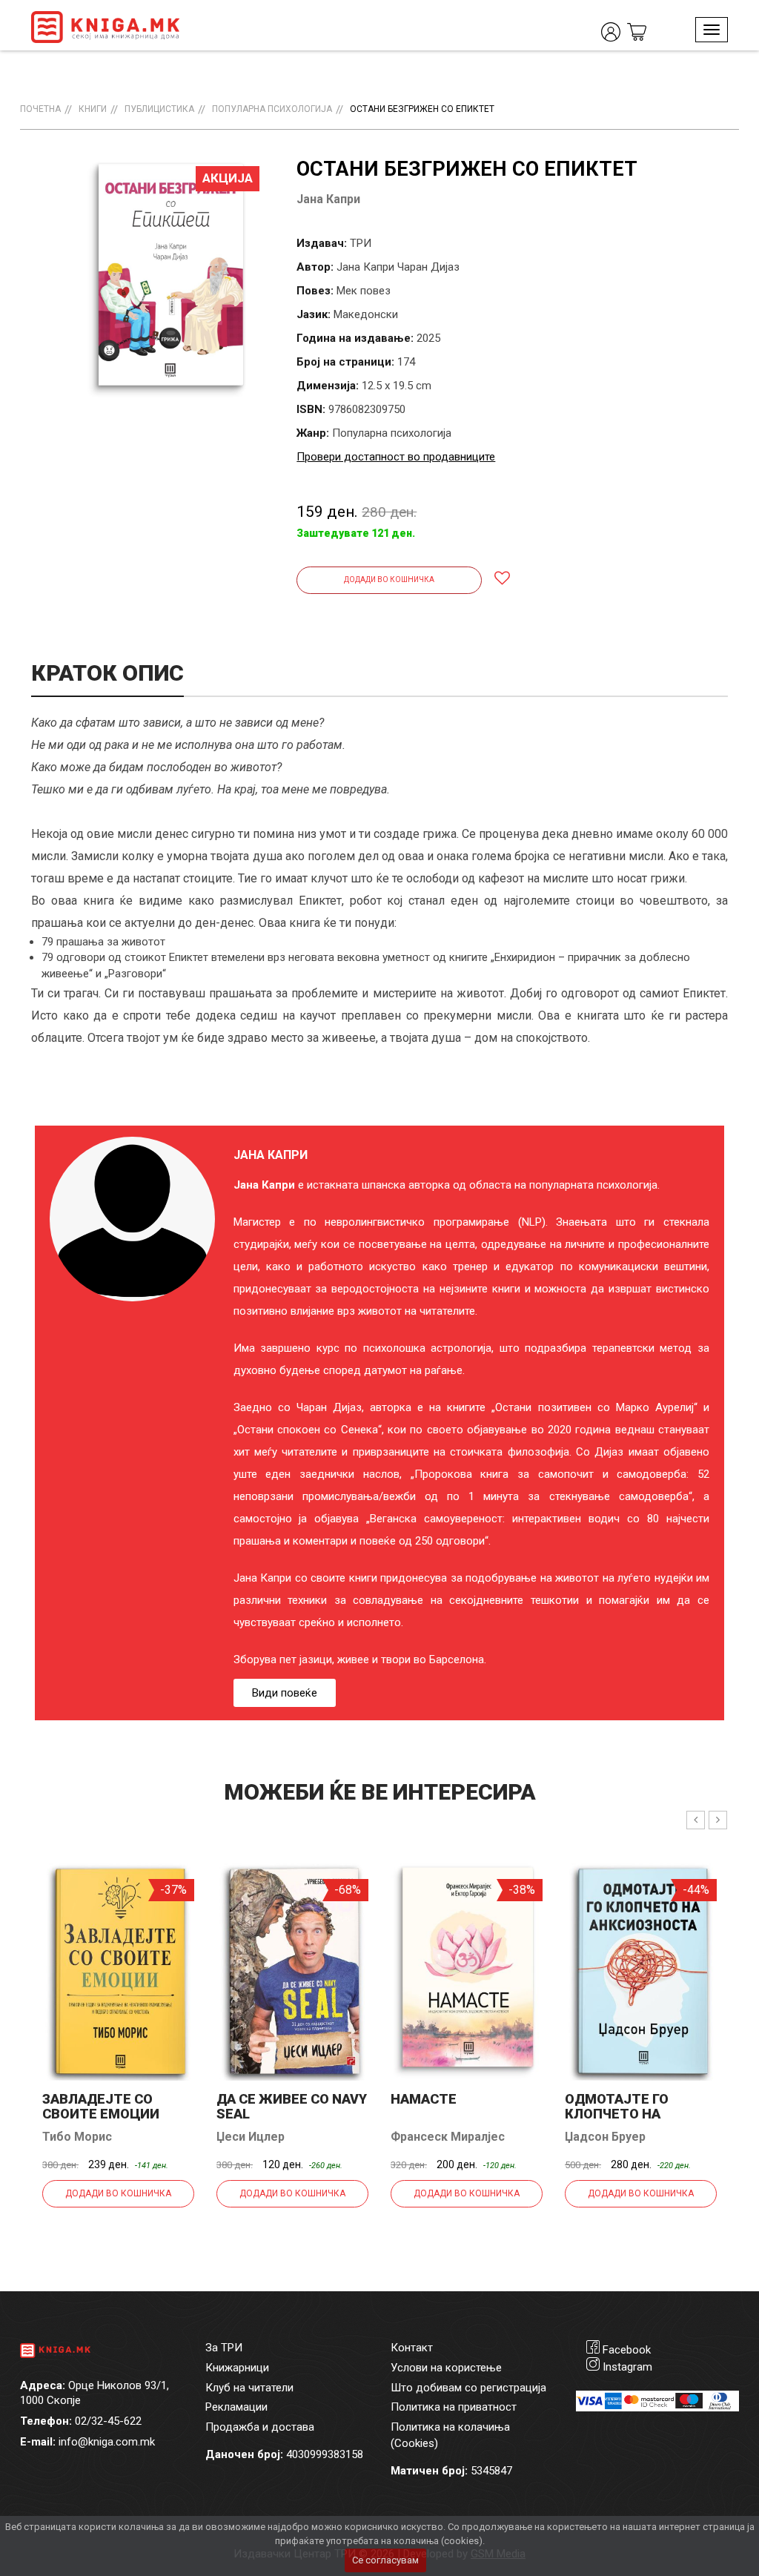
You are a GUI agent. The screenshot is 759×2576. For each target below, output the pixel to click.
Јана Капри (328, 199)
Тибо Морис (77, 2137)
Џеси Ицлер (251, 2137)
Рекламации (236, 2407)
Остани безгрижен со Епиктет (422, 109)
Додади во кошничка (389, 579)
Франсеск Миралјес (448, 2137)
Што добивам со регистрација (468, 2388)
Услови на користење (446, 2368)
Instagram (627, 2367)
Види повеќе (285, 1693)
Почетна (40, 109)
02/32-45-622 (108, 2421)
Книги (93, 109)
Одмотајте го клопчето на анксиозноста (620, 2114)
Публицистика (159, 109)
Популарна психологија (272, 109)
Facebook (627, 2350)
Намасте (424, 2099)
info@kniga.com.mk (107, 2442)
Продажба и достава (260, 2427)
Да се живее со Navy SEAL (292, 2106)
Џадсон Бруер (605, 2137)
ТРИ (361, 243)
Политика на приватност (454, 2407)
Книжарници (237, 2368)
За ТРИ (224, 2348)
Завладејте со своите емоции (101, 2106)
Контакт (412, 2348)
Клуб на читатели (249, 2388)
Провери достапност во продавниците (396, 457)
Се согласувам (385, 2560)
